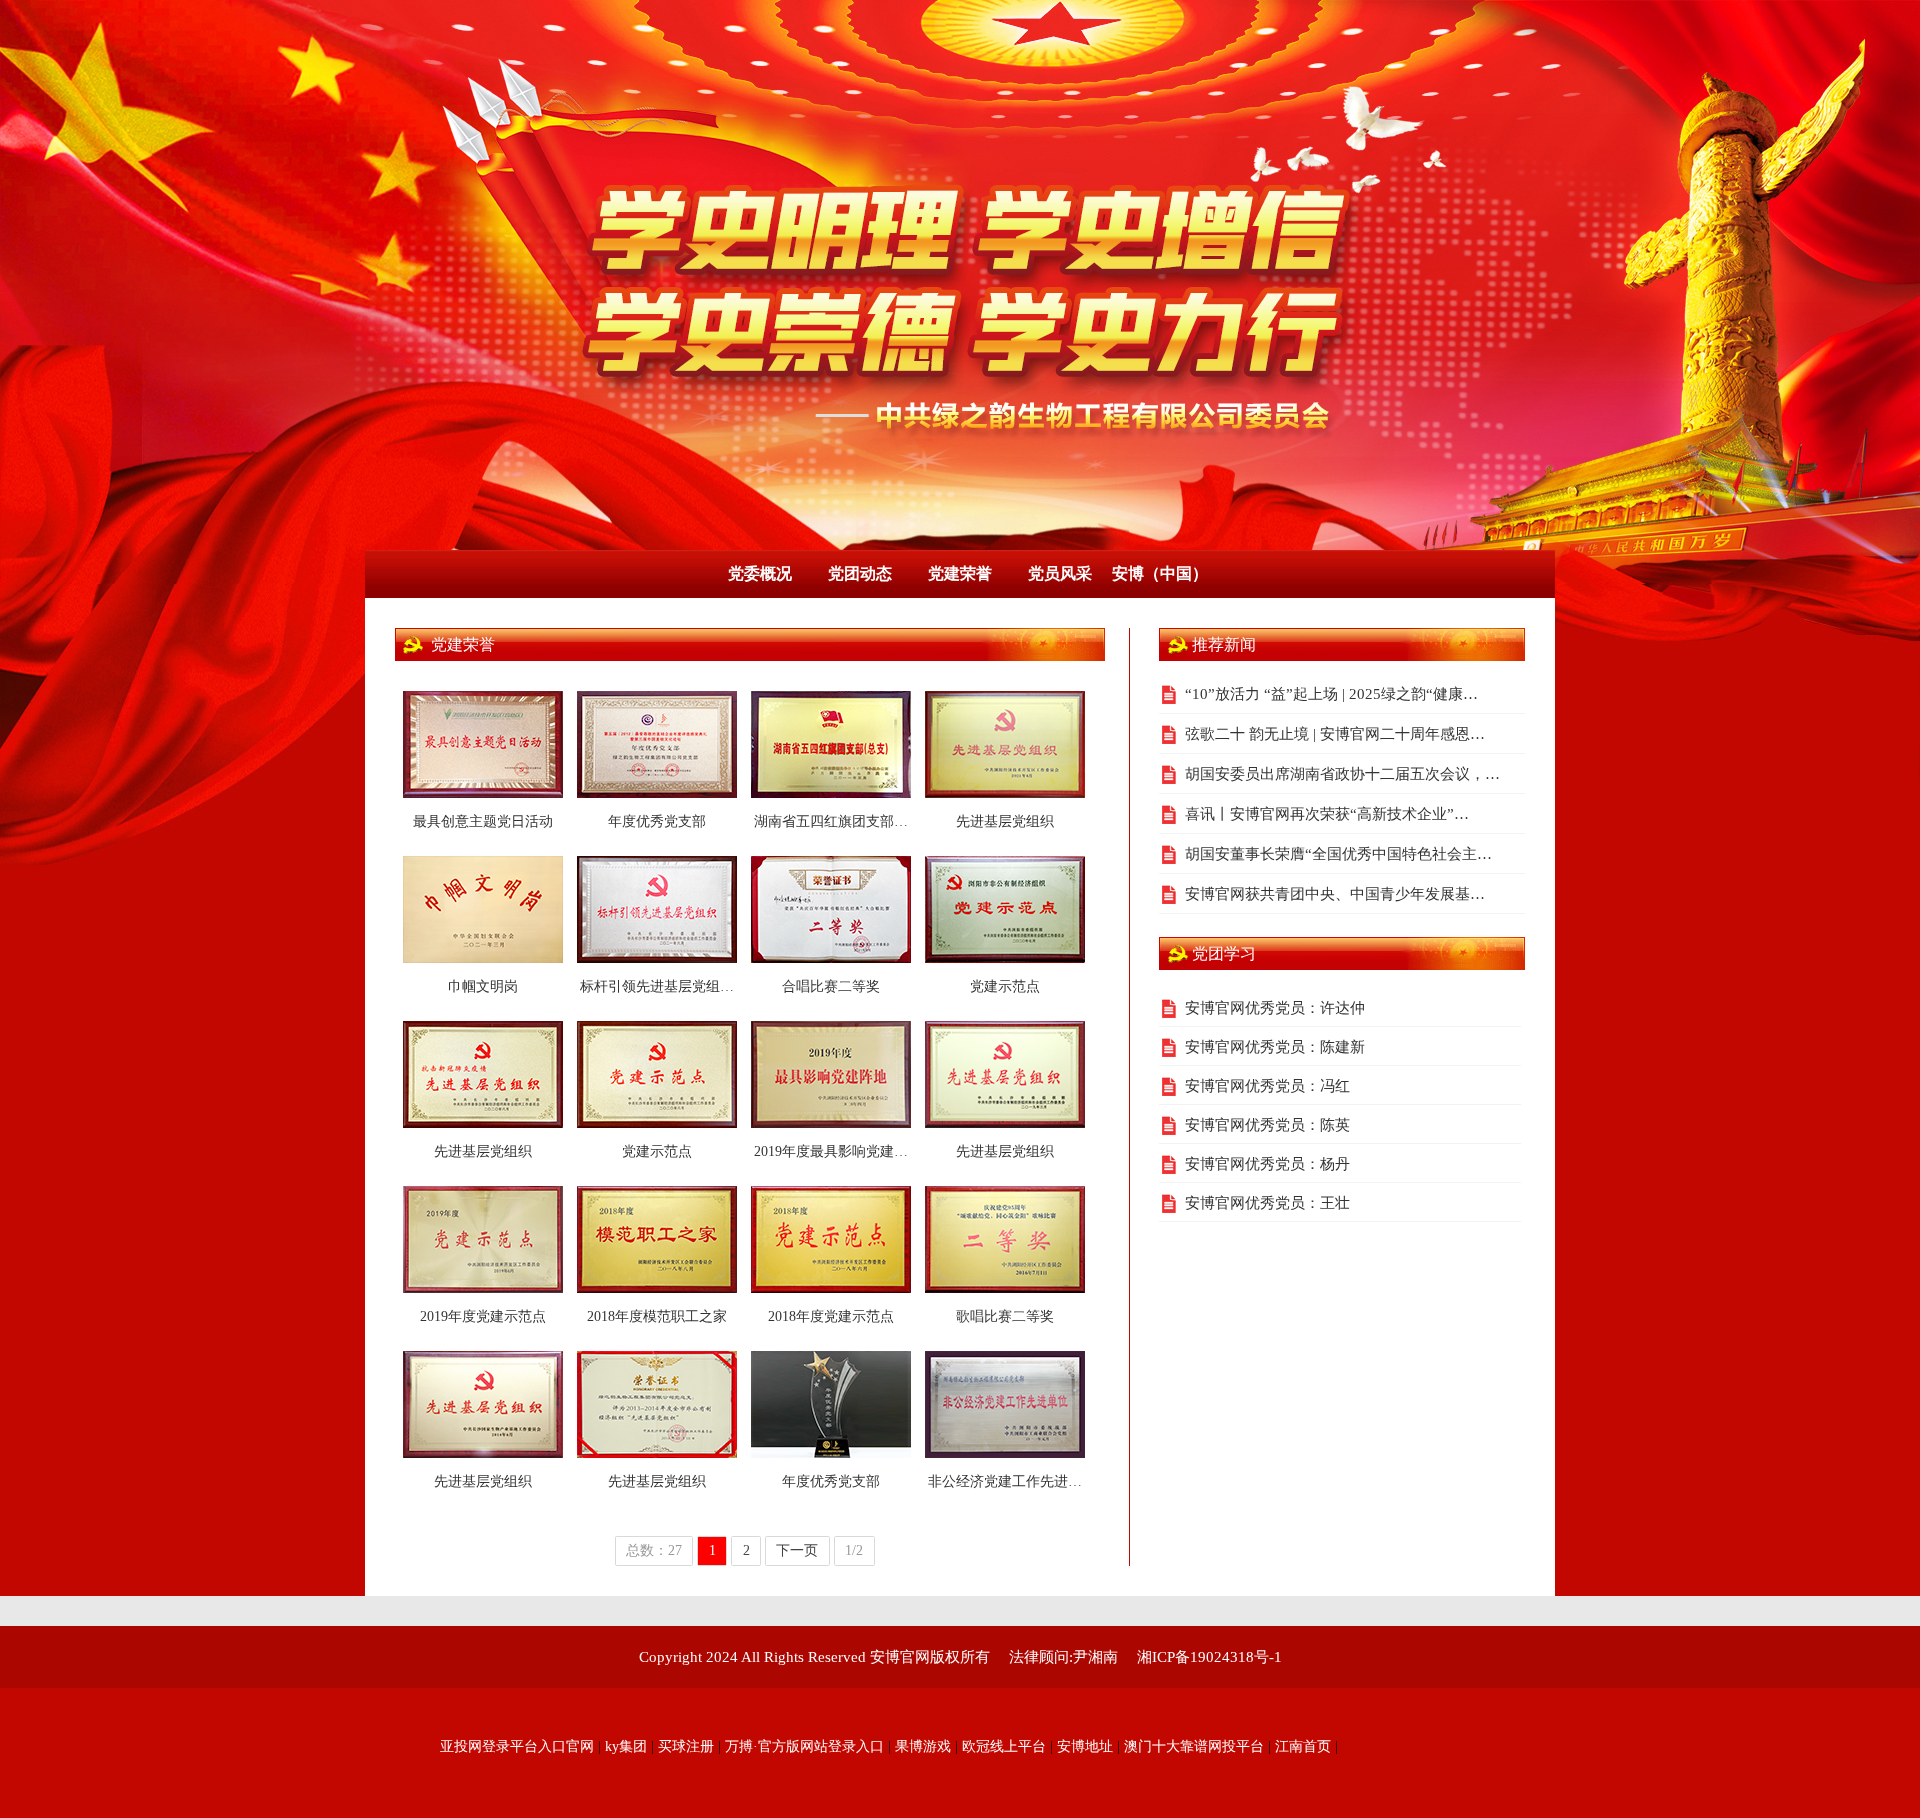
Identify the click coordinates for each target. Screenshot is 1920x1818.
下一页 (797, 1550)
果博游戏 (923, 1746)
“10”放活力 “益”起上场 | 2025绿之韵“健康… (1331, 694)
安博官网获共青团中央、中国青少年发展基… (1335, 894)
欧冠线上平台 (1004, 1746)
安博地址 (1085, 1746)
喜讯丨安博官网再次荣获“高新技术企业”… (1327, 814)
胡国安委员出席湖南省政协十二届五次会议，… (1342, 774)
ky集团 (626, 1746)
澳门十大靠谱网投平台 (1194, 1746)
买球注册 (686, 1746)
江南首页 (1303, 1746)
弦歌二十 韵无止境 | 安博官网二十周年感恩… (1335, 734)
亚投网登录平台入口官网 (517, 1746)
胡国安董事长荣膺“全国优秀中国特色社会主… (1338, 854)
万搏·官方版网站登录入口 (804, 1746)
